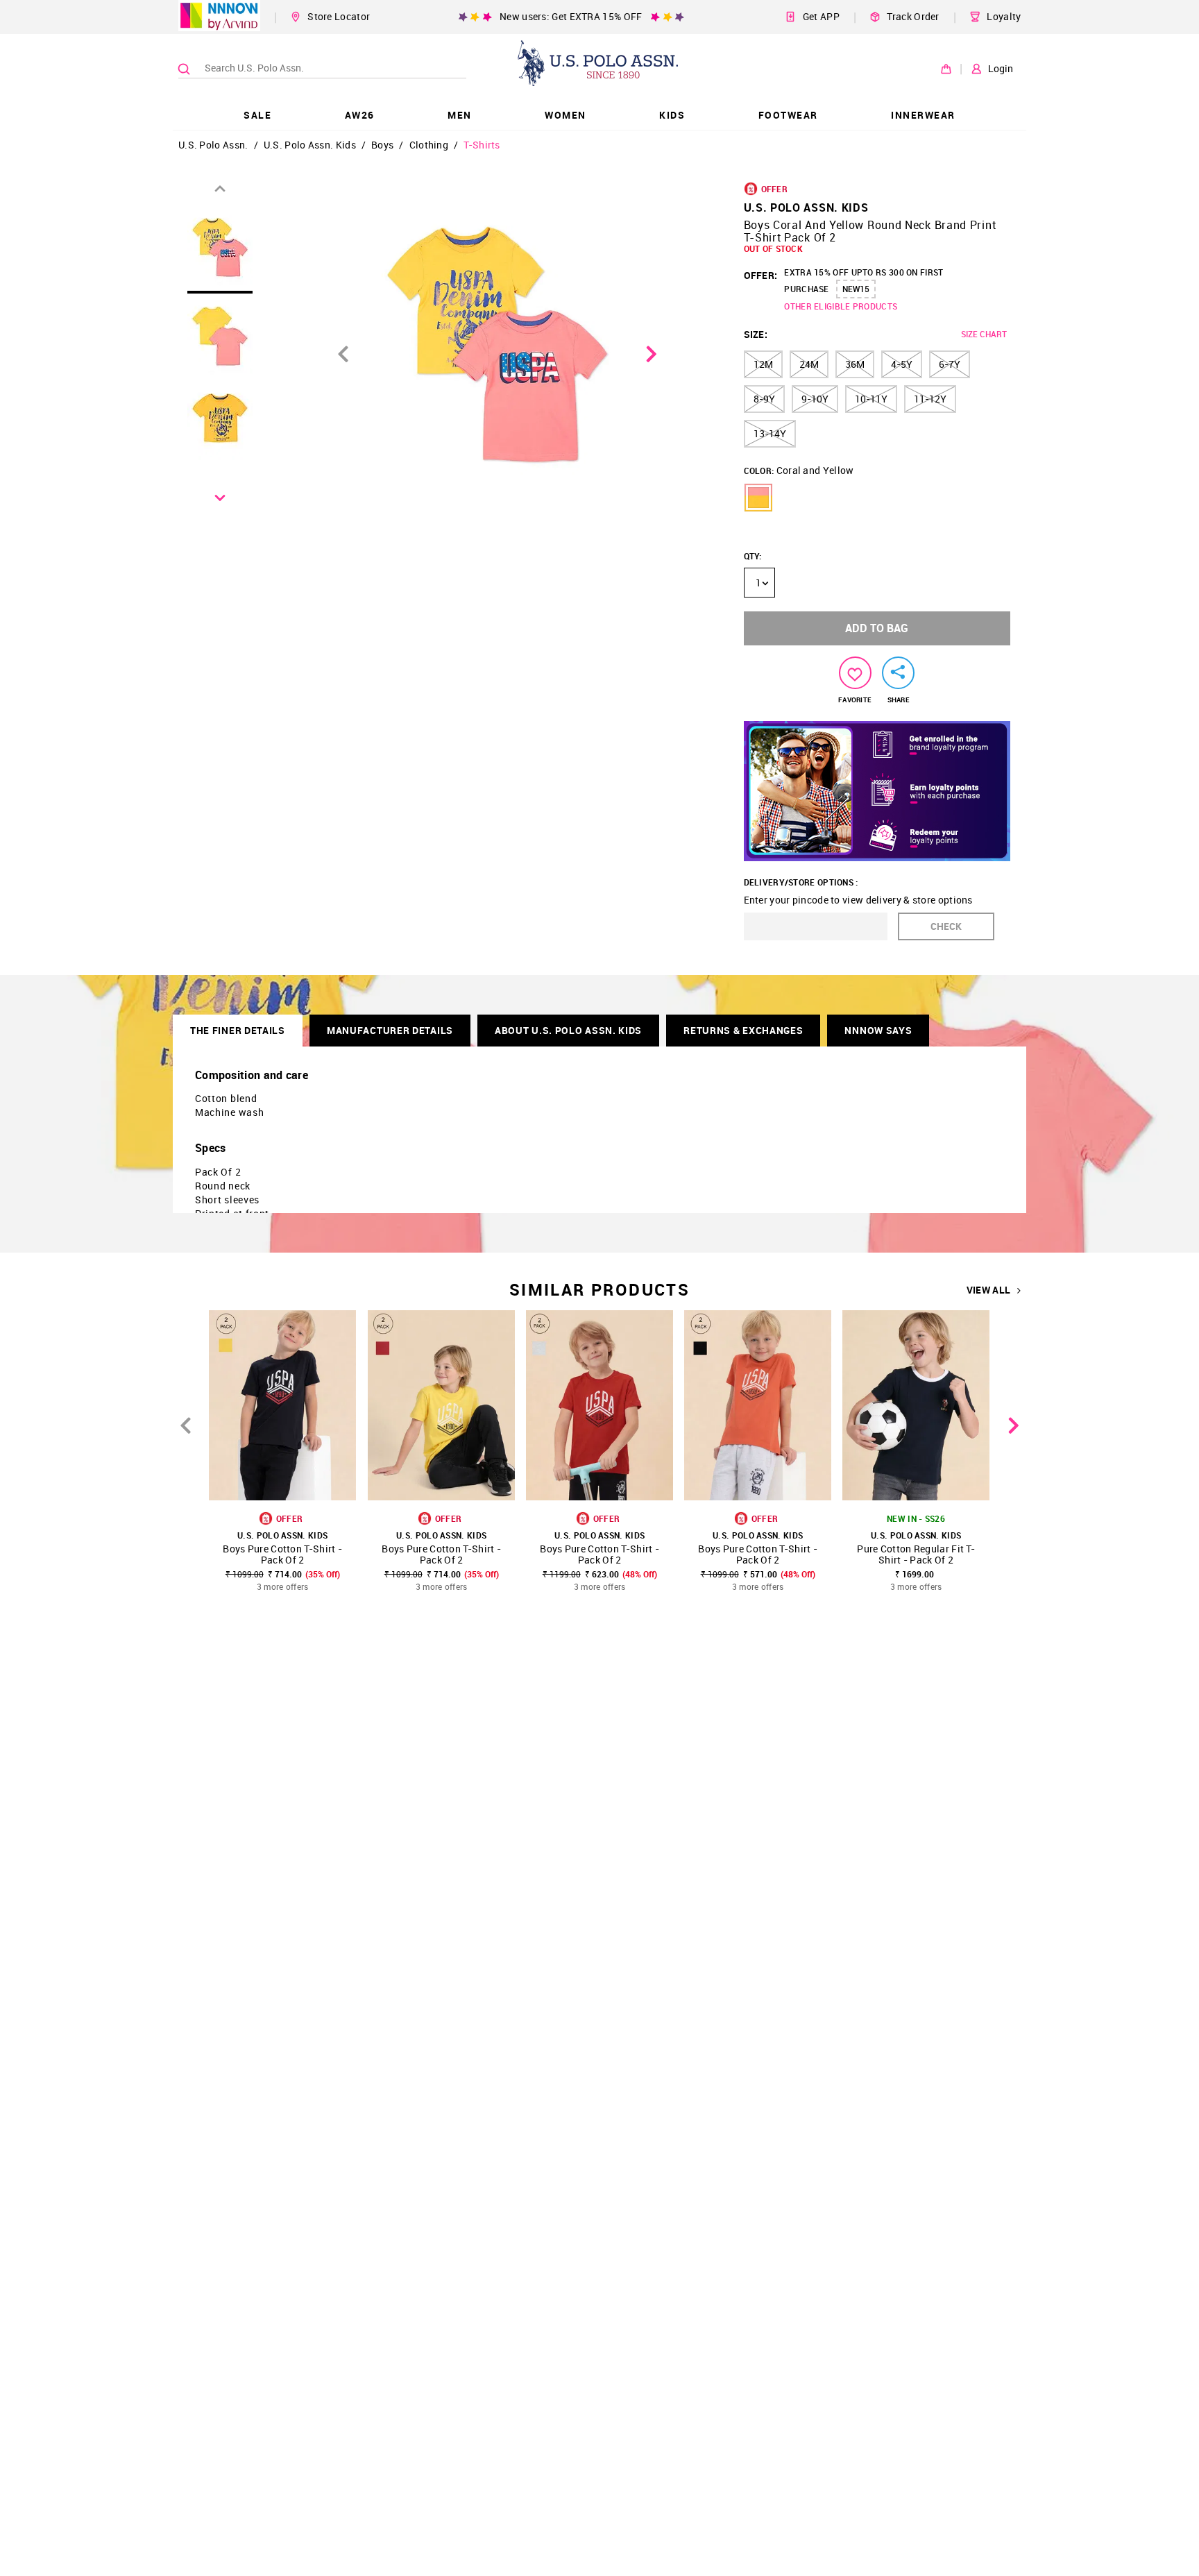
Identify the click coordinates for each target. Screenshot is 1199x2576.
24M (809, 364)
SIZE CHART (984, 334)
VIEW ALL (988, 1290)
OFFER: (761, 275)
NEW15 (856, 289)
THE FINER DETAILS (238, 1030)
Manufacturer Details (390, 1030)
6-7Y (950, 364)
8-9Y (764, 399)
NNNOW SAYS (878, 1030)
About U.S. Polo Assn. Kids (568, 1030)
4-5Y (902, 364)
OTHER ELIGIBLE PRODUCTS (841, 306)
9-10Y (815, 399)
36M (855, 364)
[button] (758, 498)
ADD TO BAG (877, 628)
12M (763, 364)
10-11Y (871, 399)
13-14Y (770, 433)
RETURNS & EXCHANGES (743, 1030)
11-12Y (930, 399)
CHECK (946, 926)
